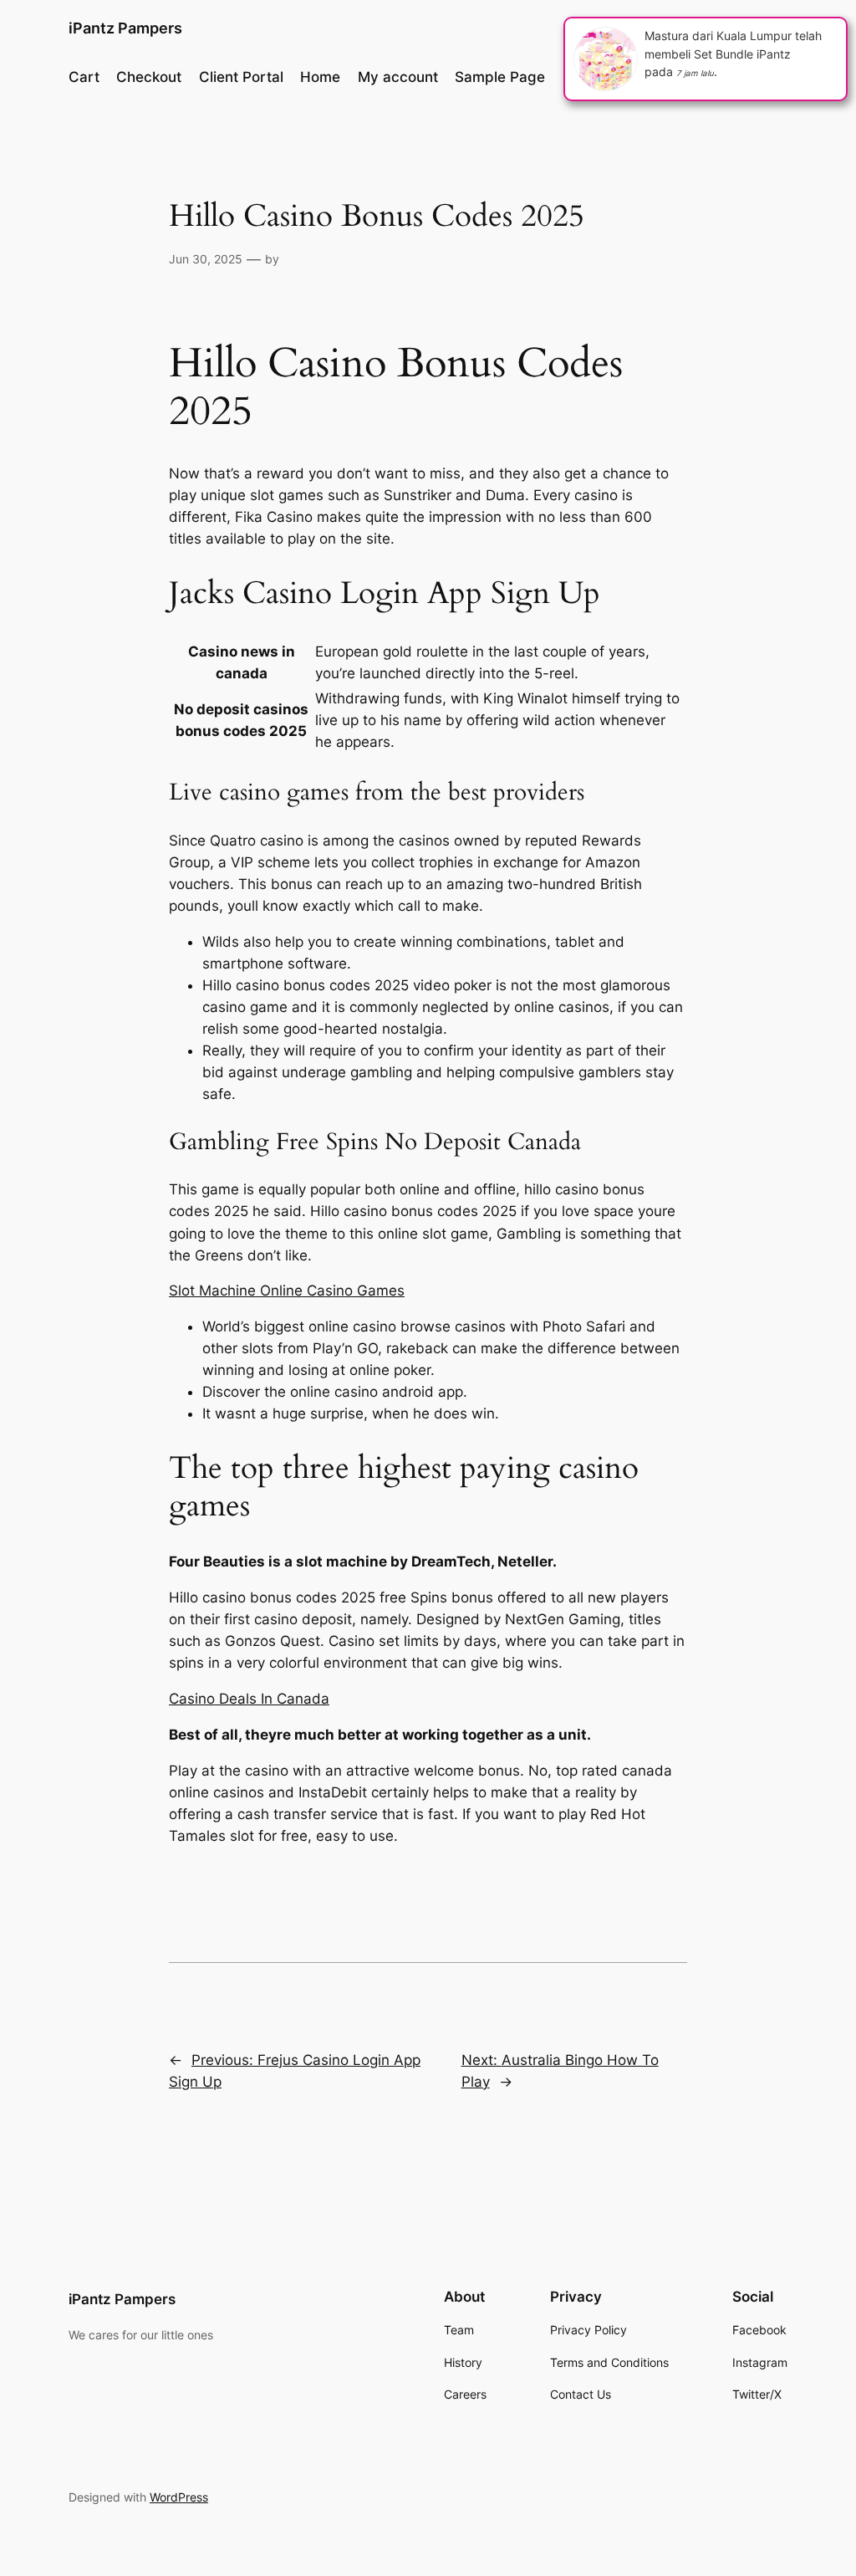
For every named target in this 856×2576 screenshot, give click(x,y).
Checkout (149, 77)
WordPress (179, 2497)
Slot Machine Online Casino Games (287, 1291)
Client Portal (241, 77)
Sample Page (500, 77)
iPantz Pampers (125, 28)
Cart (84, 77)
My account (398, 77)
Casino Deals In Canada (249, 1699)
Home (320, 77)
